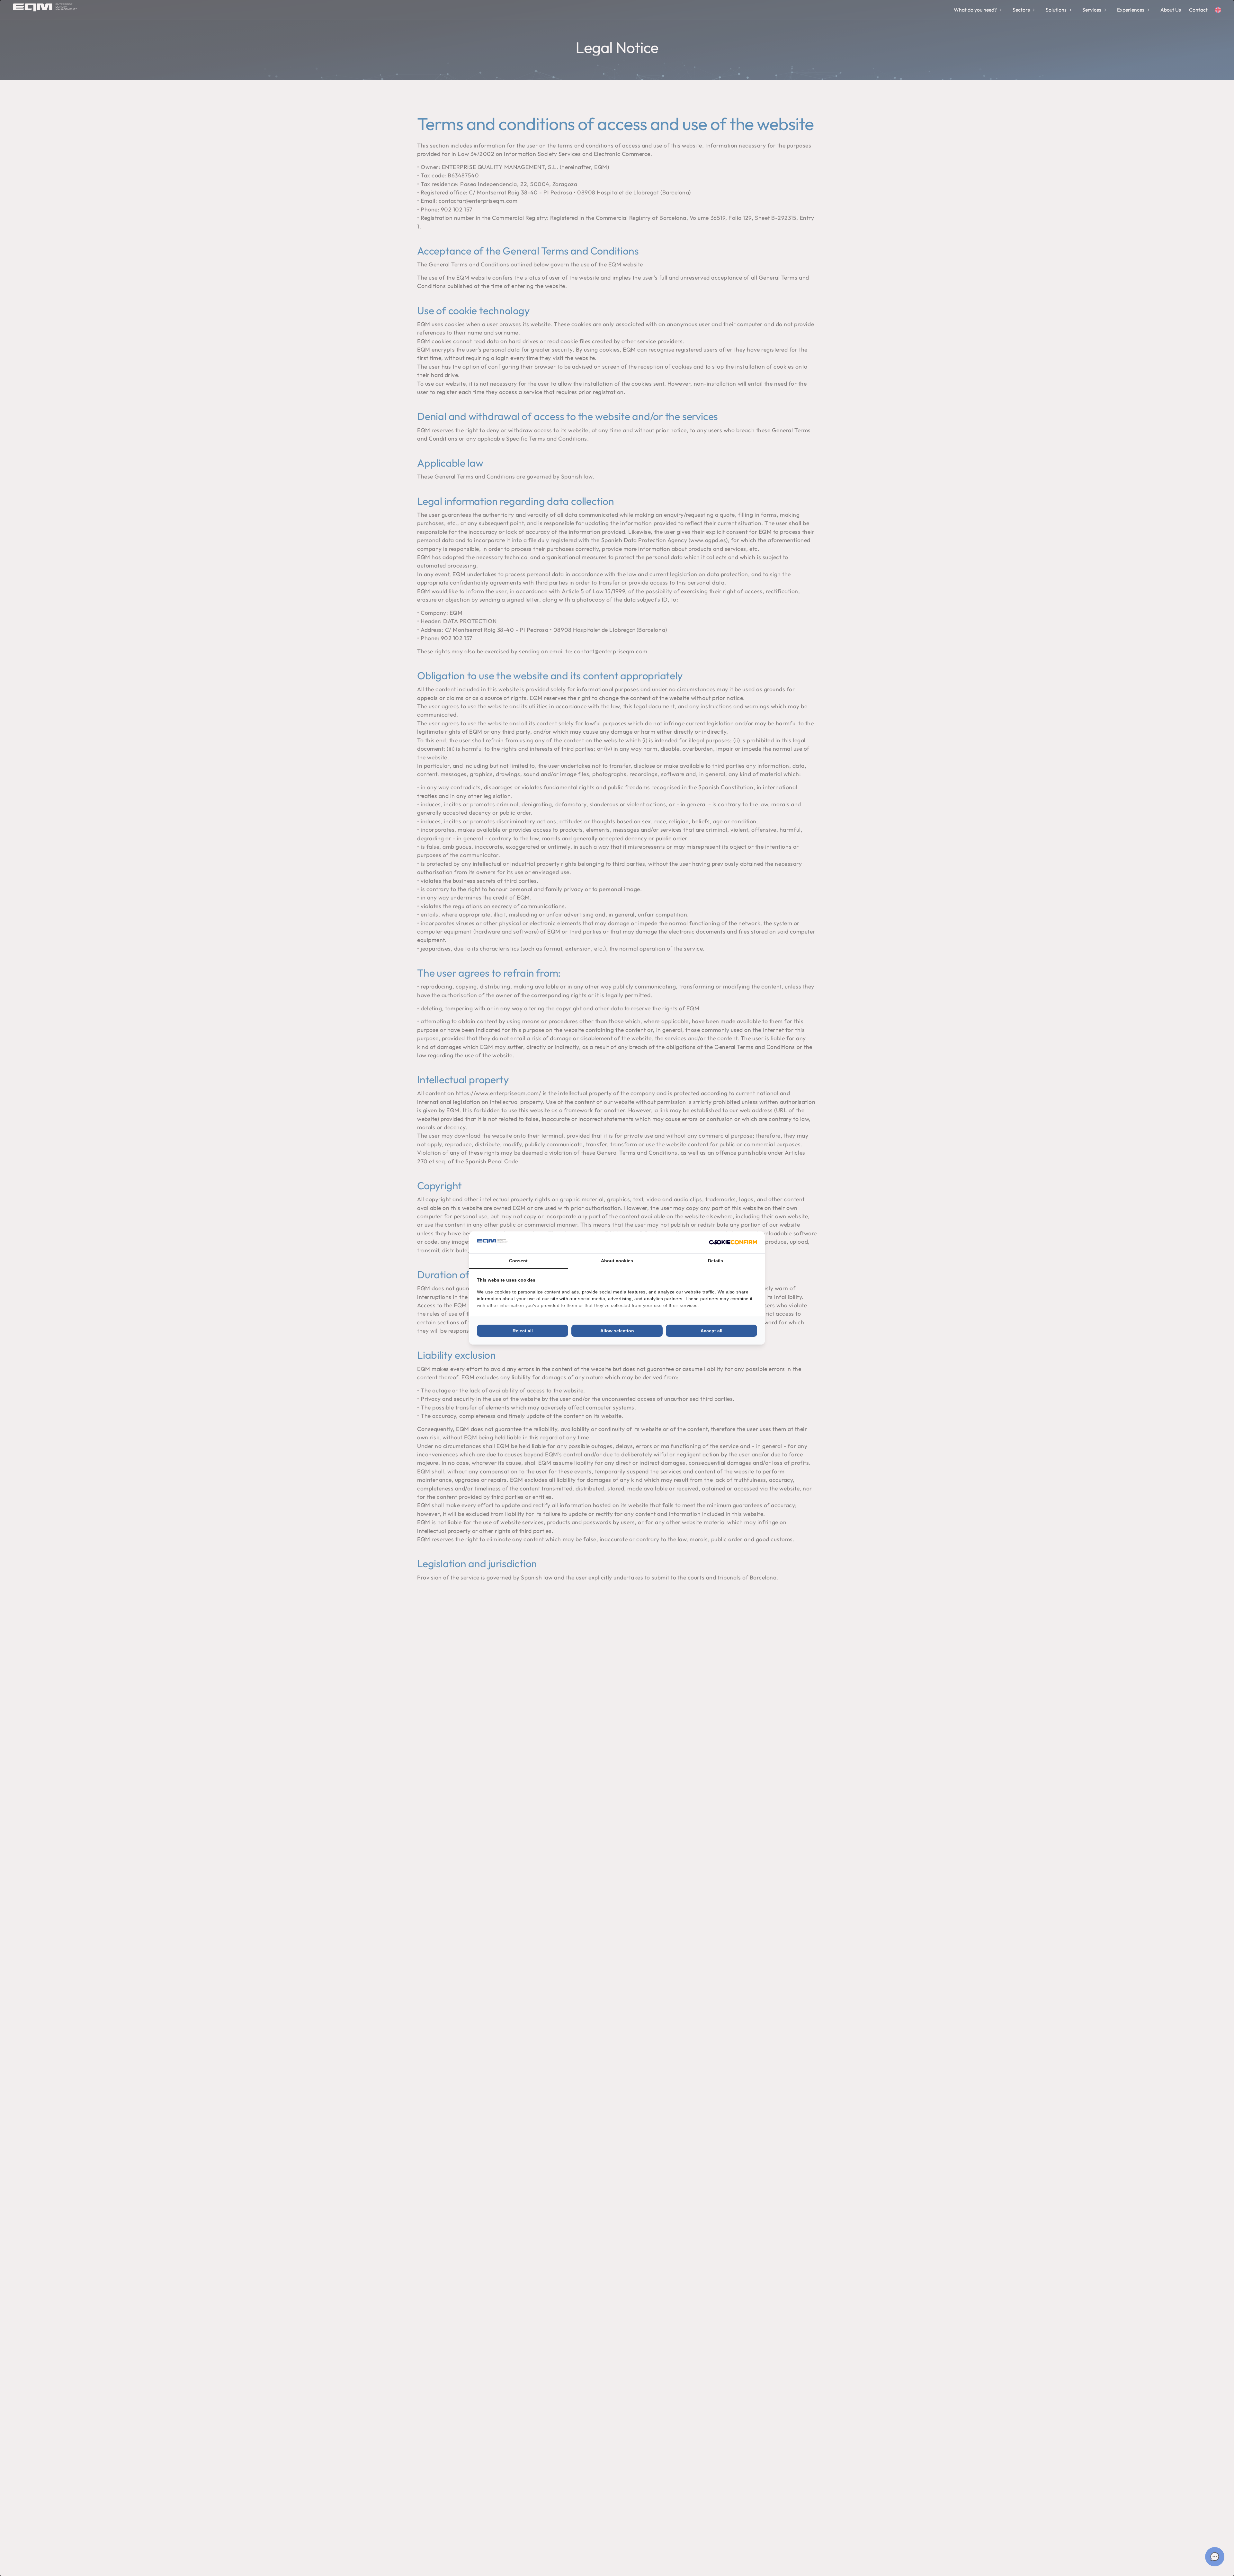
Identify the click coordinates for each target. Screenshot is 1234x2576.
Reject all (523, 1331)
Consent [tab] (518, 1261)
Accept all (711, 1331)
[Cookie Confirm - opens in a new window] (733, 1242)
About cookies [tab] (617, 1261)
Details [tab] (715, 1261)
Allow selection (617, 1331)
